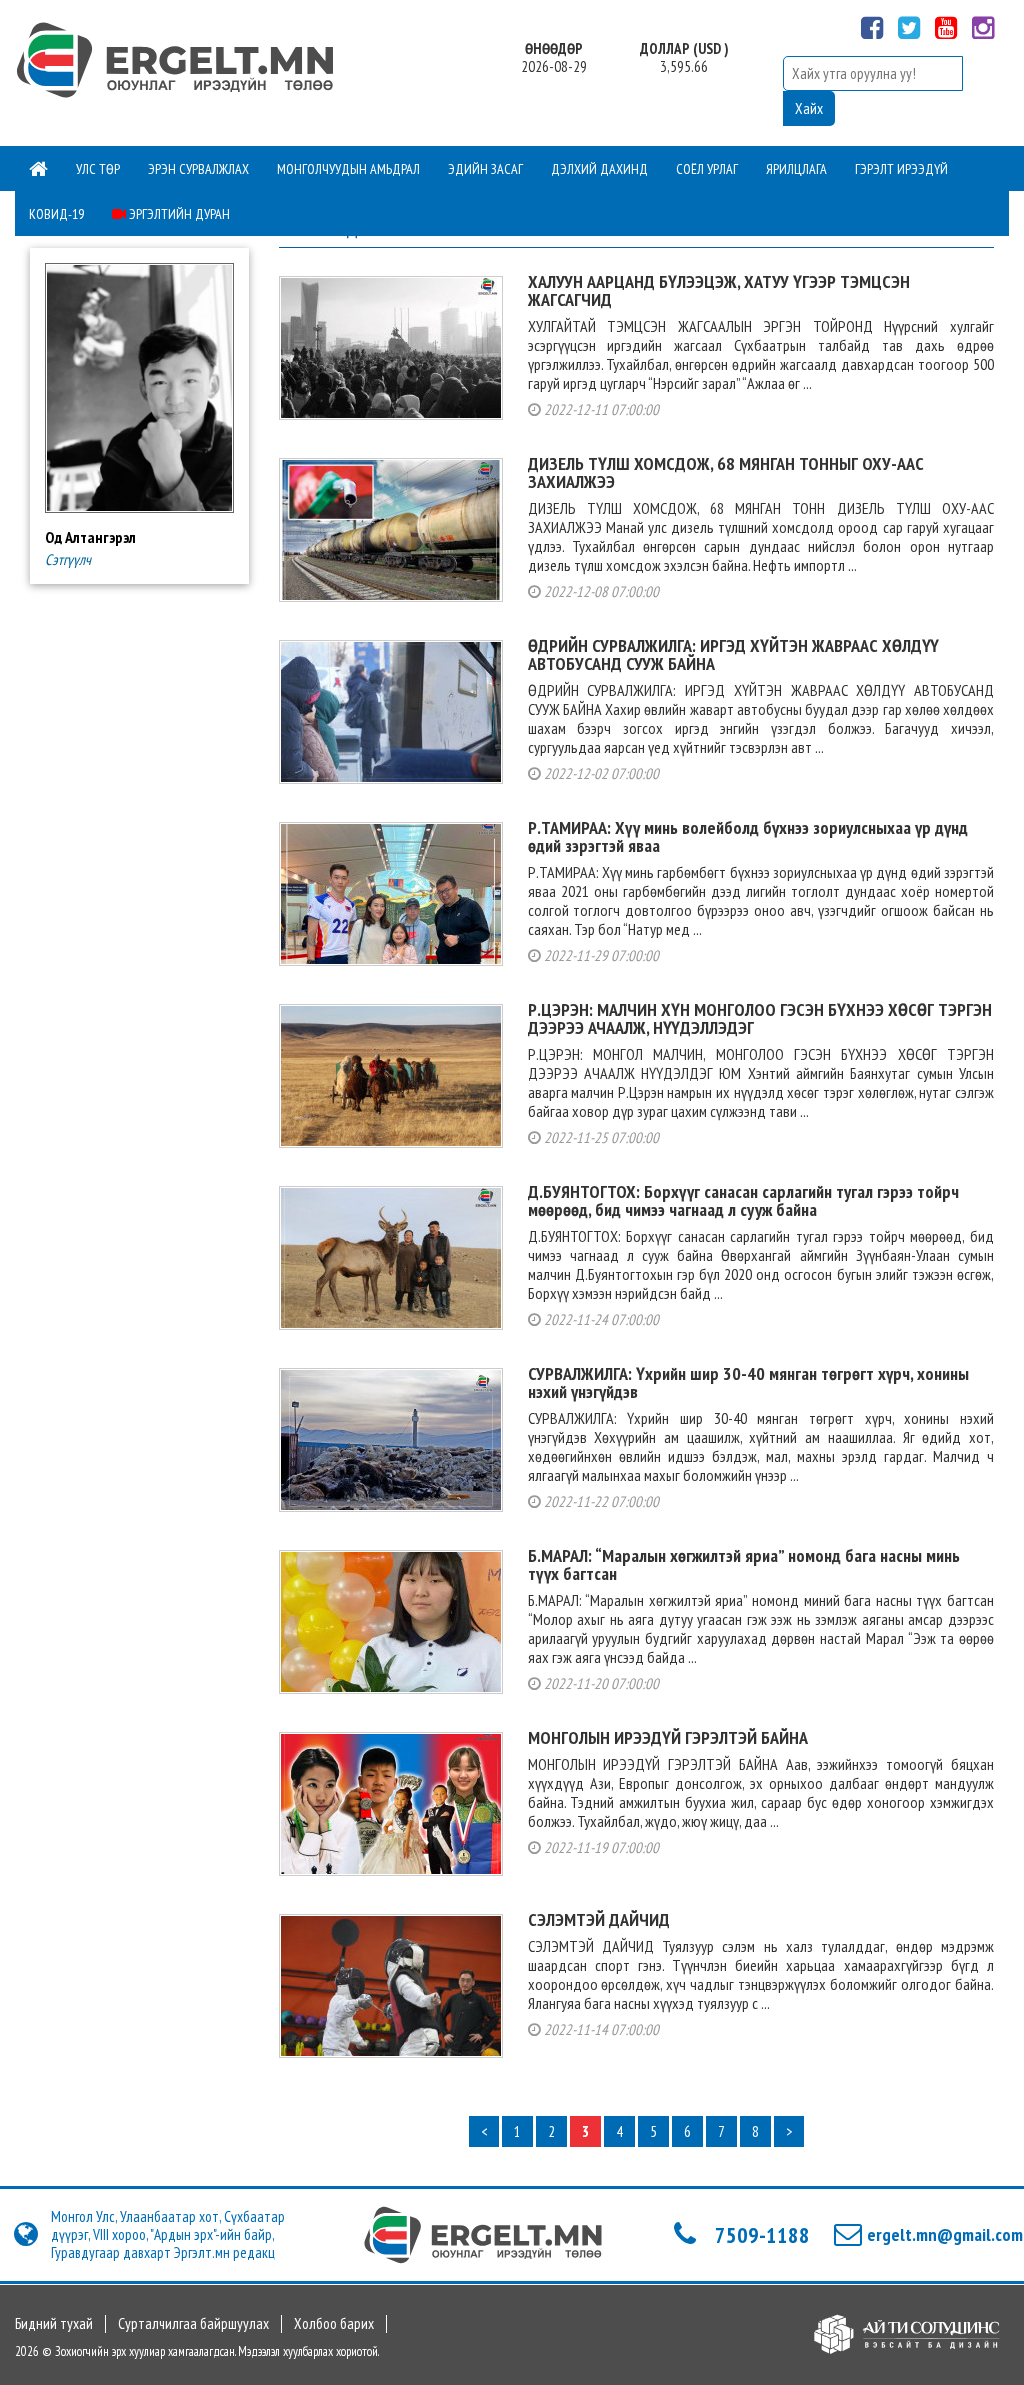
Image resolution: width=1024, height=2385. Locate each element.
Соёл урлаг (707, 169)
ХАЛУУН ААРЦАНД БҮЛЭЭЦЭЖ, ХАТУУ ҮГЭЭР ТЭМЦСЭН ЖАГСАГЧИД (719, 290)
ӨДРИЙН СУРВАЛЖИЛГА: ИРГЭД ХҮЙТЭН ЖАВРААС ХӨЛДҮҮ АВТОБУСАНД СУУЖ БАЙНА (733, 654)
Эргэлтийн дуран (178, 214)
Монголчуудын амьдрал (348, 169)
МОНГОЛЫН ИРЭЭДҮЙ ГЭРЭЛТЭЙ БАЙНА (668, 1737)
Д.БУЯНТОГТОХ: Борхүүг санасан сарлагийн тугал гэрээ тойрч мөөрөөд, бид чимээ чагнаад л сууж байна (743, 1200)
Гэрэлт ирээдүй (901, 169)
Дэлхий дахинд (599, 169)
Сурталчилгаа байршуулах (193, 2324)
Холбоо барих (334, 2324)
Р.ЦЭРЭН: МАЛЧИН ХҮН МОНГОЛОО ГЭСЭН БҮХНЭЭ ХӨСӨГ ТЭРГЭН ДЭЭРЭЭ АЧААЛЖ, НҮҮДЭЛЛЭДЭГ (760, 1018)
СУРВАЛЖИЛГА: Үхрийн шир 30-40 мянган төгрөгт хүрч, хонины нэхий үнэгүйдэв (748, 1382)
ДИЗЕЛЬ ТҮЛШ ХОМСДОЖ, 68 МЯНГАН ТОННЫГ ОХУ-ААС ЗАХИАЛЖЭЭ (726, 472)
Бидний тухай (54, 2324)
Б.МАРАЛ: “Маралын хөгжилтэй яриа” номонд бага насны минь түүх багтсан (744, 1564)
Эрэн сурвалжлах (198, 169)
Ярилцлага (796, 169)
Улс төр (98, 169)
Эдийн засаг (485, 169)
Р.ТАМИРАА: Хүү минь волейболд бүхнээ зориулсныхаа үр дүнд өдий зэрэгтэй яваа (748, 836)
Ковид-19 (56, 214)
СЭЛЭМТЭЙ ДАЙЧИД (599, 1919)
